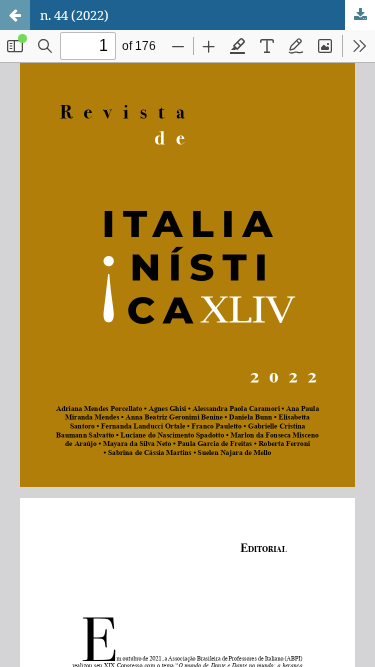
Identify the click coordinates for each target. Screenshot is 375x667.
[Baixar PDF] (360, 15)
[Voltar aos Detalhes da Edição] (15, 15)
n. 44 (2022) (74, 15)
